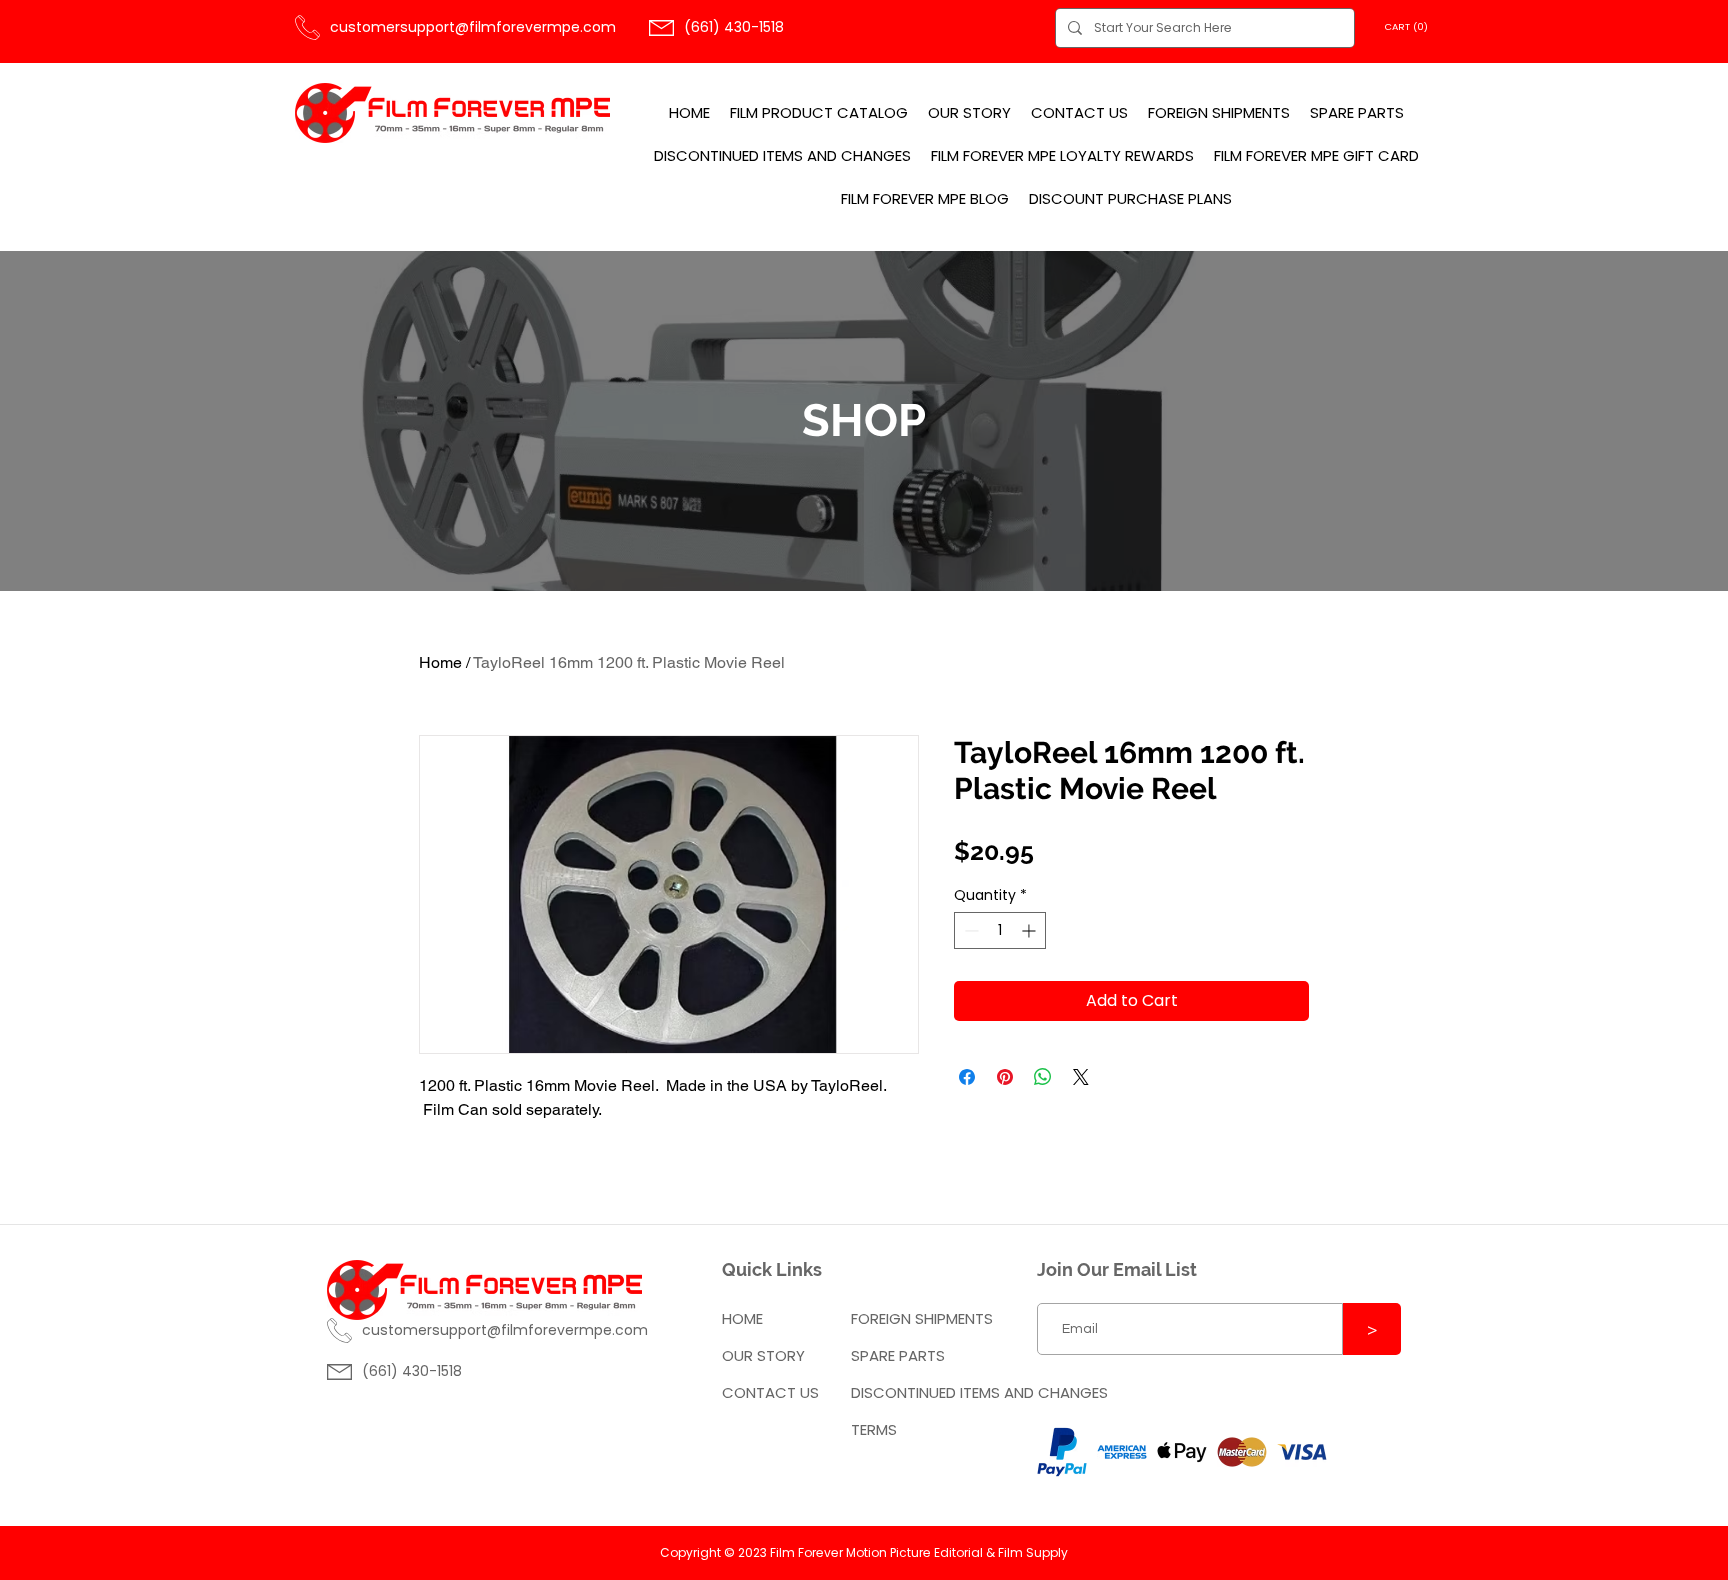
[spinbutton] (1000, 930)
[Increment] (1030, 930)
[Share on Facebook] (967, 1077)
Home (440, 662)
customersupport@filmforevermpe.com (473, 27)
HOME (742, 1318)
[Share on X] (1081, 1077)
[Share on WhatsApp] (1043, 1077)
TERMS (874, 1429)
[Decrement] (969, 930)
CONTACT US (770, 1392)
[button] (1409, 26)
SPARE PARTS (898, 1355)
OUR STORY (763, 1355)
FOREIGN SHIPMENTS (922, 1318)
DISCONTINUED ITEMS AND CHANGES (926, 1392)
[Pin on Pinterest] (1005, 1077)
